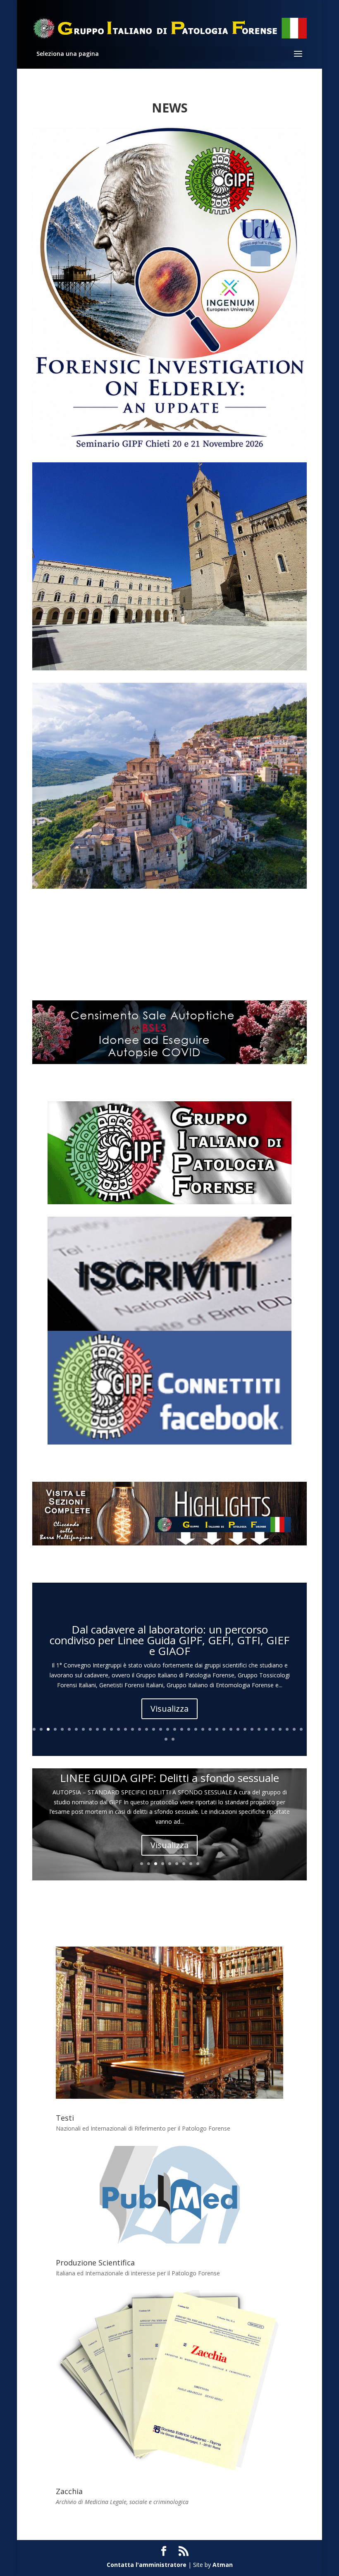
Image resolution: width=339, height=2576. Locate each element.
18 (154, 1729)
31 (245, 1729)
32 (252, 1729)
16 (140, 1729)
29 (231, 1729)
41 (173, 1739)
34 (266, 1729)
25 (203, 1729)
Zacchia (69, 2491)
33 (259, 1729)
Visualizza (169, 1709)
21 (175, 1729)
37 (287, 1729)
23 (189, 1729)
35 (273, 1729)
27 (217, 1729)
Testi (65, 2118)
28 (224, 1729)
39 (301, 1729)
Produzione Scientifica (95, 2263)
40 (166, 1739)
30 (238, 1729)
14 (125, 1729)
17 (147, 1729)
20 (168, 1729)
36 (280, 1729)
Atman (223, 2565)
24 (196, 1729)
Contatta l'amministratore (147, 2565)
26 (210, 1729)
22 (182, 1729)
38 (294, 1729)
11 (104, 1729)
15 (132, 1729)
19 (161, 1729)
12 (111, 1729)
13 (118, 1729)
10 (97, 1729)
